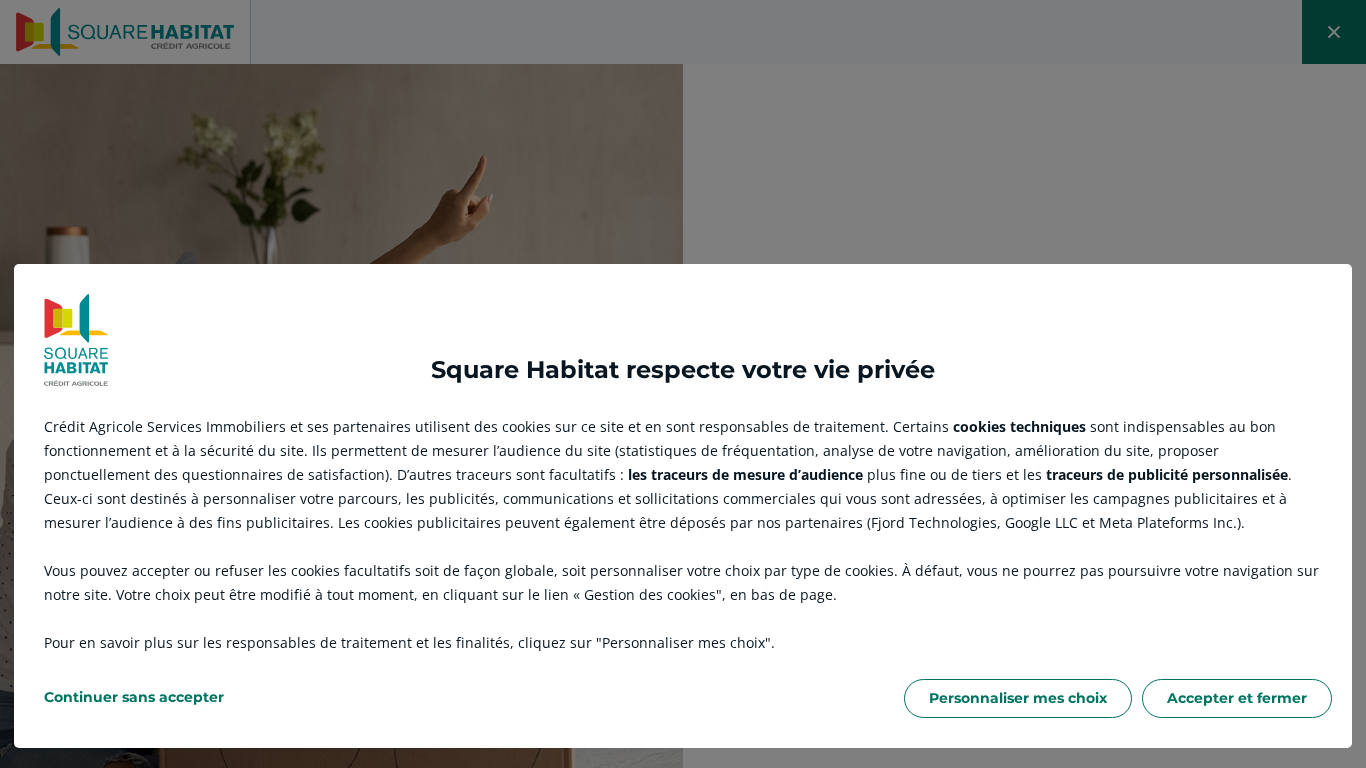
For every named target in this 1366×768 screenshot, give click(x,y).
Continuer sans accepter (134, 697)
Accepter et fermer (1237, 698)
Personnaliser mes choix (1018, 698)
